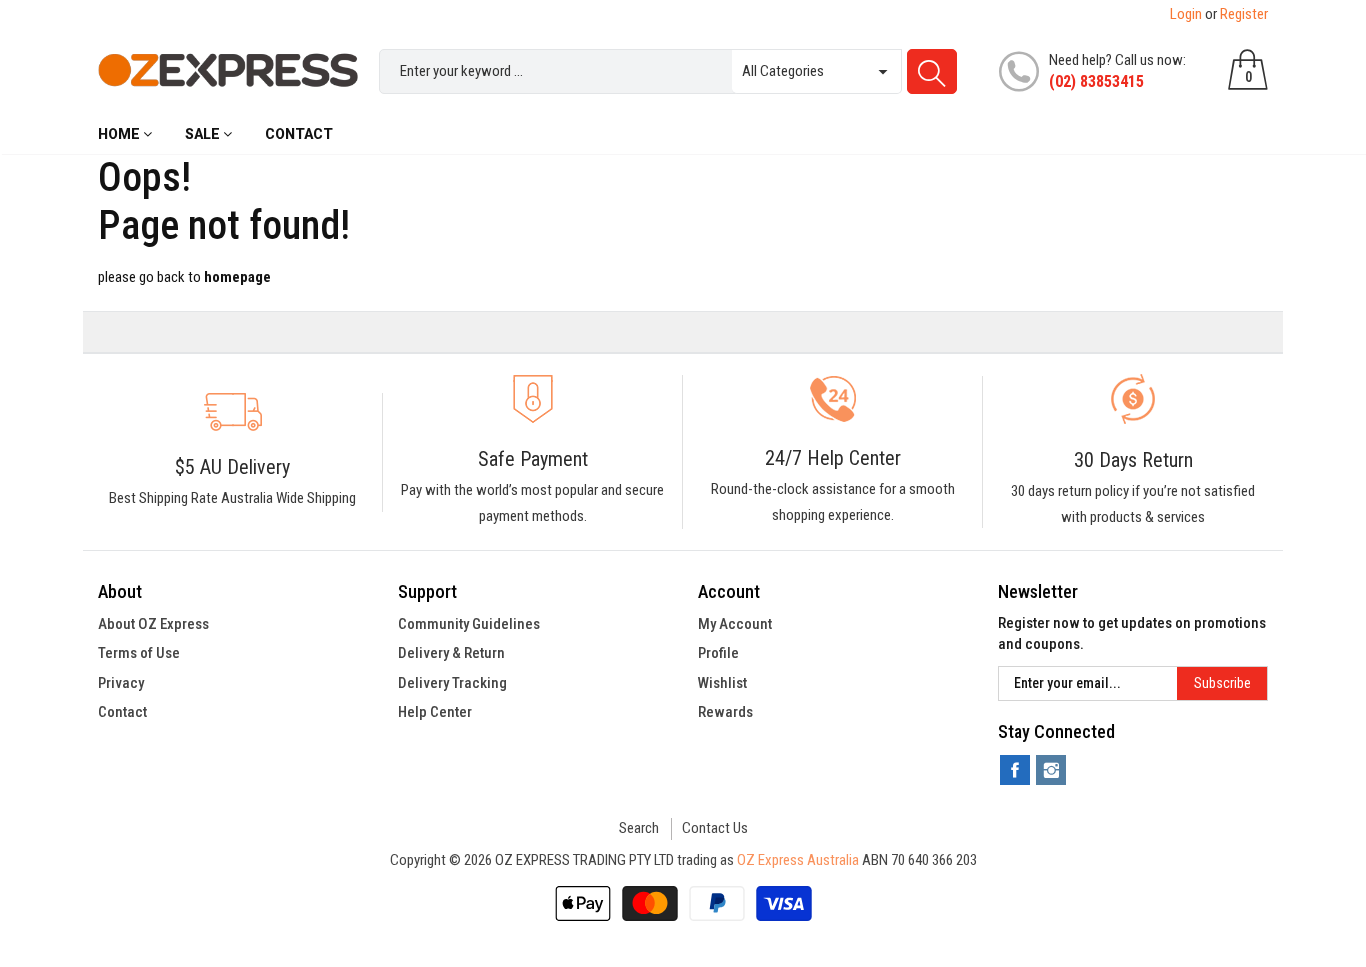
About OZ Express (153, 624)
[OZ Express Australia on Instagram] (1051, 770)
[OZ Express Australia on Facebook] (1015, 770)
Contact (122, 712)
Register (1244, 14)
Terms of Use (139, 653)
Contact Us (715, 828)
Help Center (435, 712)
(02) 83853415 (1096, 81)
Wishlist (722, 683)
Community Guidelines (469, 624)
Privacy (121, 683)
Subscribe (1222, 683)
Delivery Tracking (452, 683)
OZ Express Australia (798, 860)
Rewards (725, 712)
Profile (718, 653)
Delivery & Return (451, 653)
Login (1186, 14)
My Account (735, 624)
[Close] (683, 293)
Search (639, 828)
